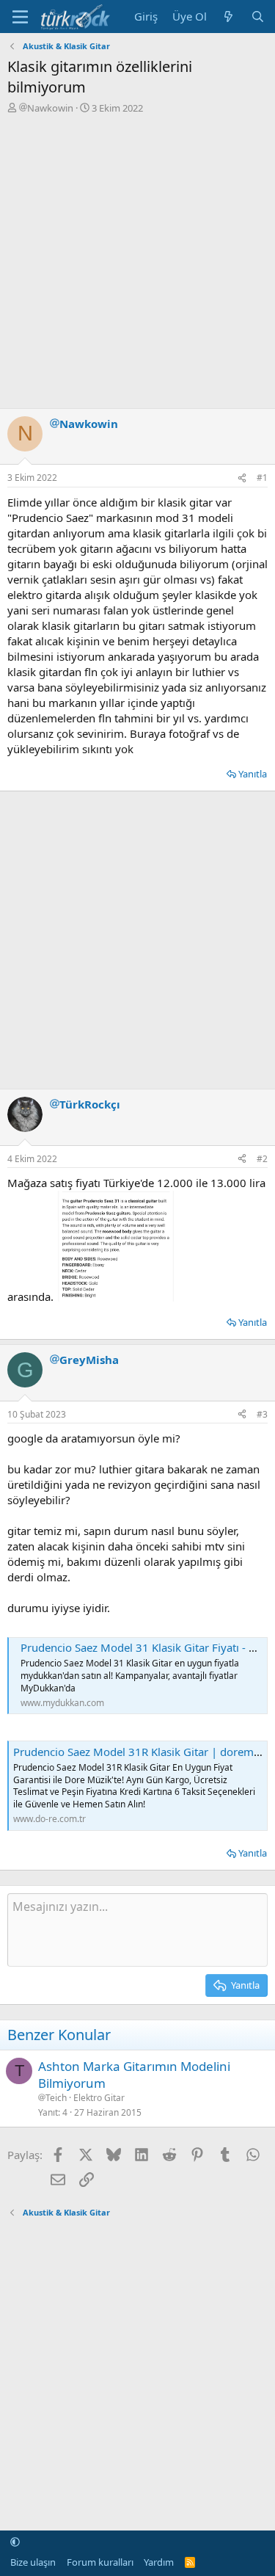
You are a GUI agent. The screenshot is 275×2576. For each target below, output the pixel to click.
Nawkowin (50, 108)
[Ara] (258, 17)
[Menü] (20, 17)
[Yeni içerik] (228, 17)
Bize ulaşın (33, 2562)
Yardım (159, 2562)
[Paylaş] (242, 478)
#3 (262, 1414)
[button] (15, 2541)
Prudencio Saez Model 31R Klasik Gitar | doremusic (143, 1752)
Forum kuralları (100, 2562)
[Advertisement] (137, 260)
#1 (262, 478)
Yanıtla (253, 774)
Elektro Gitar (99, 2098)
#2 (262, 1159)
